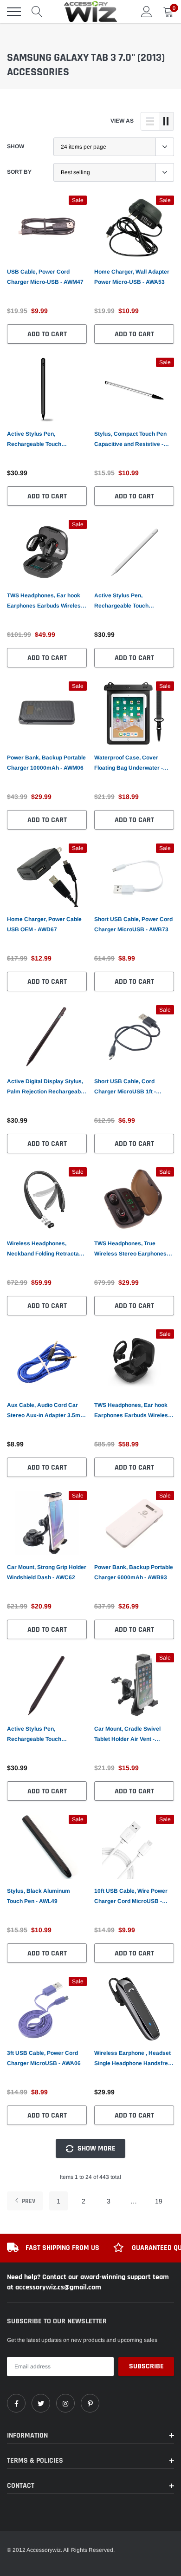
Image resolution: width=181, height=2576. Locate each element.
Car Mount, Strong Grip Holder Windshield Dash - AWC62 (47, 1572)
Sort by (19, 172)
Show (16, 146)
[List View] (150, 121)
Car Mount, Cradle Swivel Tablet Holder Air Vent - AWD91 (127, 1735)
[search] (37, 12)
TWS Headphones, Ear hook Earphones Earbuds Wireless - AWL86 (133, 1411)
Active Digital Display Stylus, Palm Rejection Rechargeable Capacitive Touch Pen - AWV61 (46, 1087)
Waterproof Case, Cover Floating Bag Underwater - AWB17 (129, 764)
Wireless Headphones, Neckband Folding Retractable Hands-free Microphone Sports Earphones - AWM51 (47, 1249)
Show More (96, 2148)
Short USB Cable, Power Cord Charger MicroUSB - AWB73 (133, 924)
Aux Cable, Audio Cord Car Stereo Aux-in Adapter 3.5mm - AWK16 (46, 1411)
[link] (47, 228)
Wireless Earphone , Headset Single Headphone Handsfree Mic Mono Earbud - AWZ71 (133, 2059)
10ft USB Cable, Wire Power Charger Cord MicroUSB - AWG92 (131, 1897)
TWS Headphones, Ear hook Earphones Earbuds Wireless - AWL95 (45, 602)
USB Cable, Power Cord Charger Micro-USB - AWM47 (45, 277)
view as (122, 121)
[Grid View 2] (166, 121)
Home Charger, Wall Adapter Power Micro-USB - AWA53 (132, 277)
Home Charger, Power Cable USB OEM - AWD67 (44, 924)
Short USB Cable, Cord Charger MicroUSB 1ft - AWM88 (125, 1087)
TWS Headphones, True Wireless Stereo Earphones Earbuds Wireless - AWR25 (130, 1249)
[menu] (14, 12)
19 (159, 2201)
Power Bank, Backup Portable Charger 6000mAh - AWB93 (134, 1572)
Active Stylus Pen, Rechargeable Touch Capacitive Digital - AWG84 (42, 440)
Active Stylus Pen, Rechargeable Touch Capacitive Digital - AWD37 (42, 1735)
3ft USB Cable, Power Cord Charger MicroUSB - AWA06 (44, 2058)
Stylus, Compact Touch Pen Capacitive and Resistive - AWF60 (130, 440)
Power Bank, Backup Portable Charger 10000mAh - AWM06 (46, 763)
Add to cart (47, 334)
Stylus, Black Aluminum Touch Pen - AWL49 (39, 1896)
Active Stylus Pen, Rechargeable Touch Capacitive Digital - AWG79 (129, 602)
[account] (147, 12)
